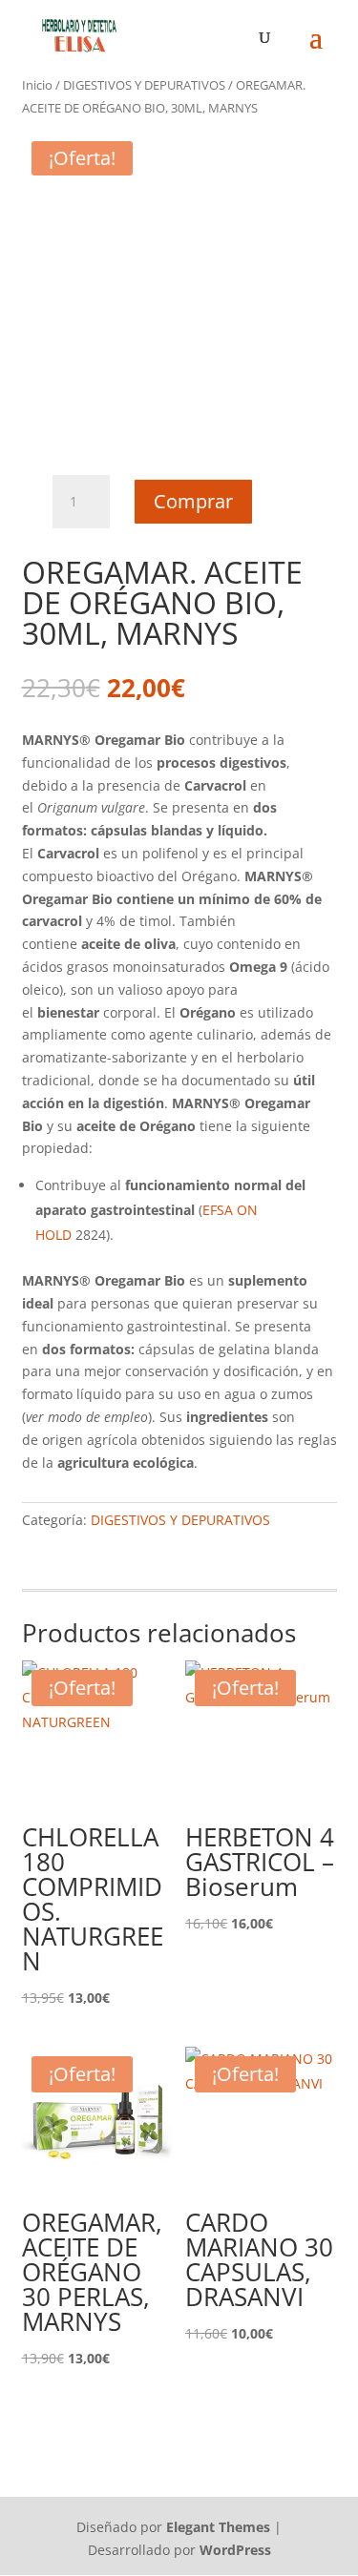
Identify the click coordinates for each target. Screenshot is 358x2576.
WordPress (235, 2550)
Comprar (193, 501)
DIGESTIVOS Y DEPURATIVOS (144, 85)
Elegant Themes (218, 2527)
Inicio (37, 85)
